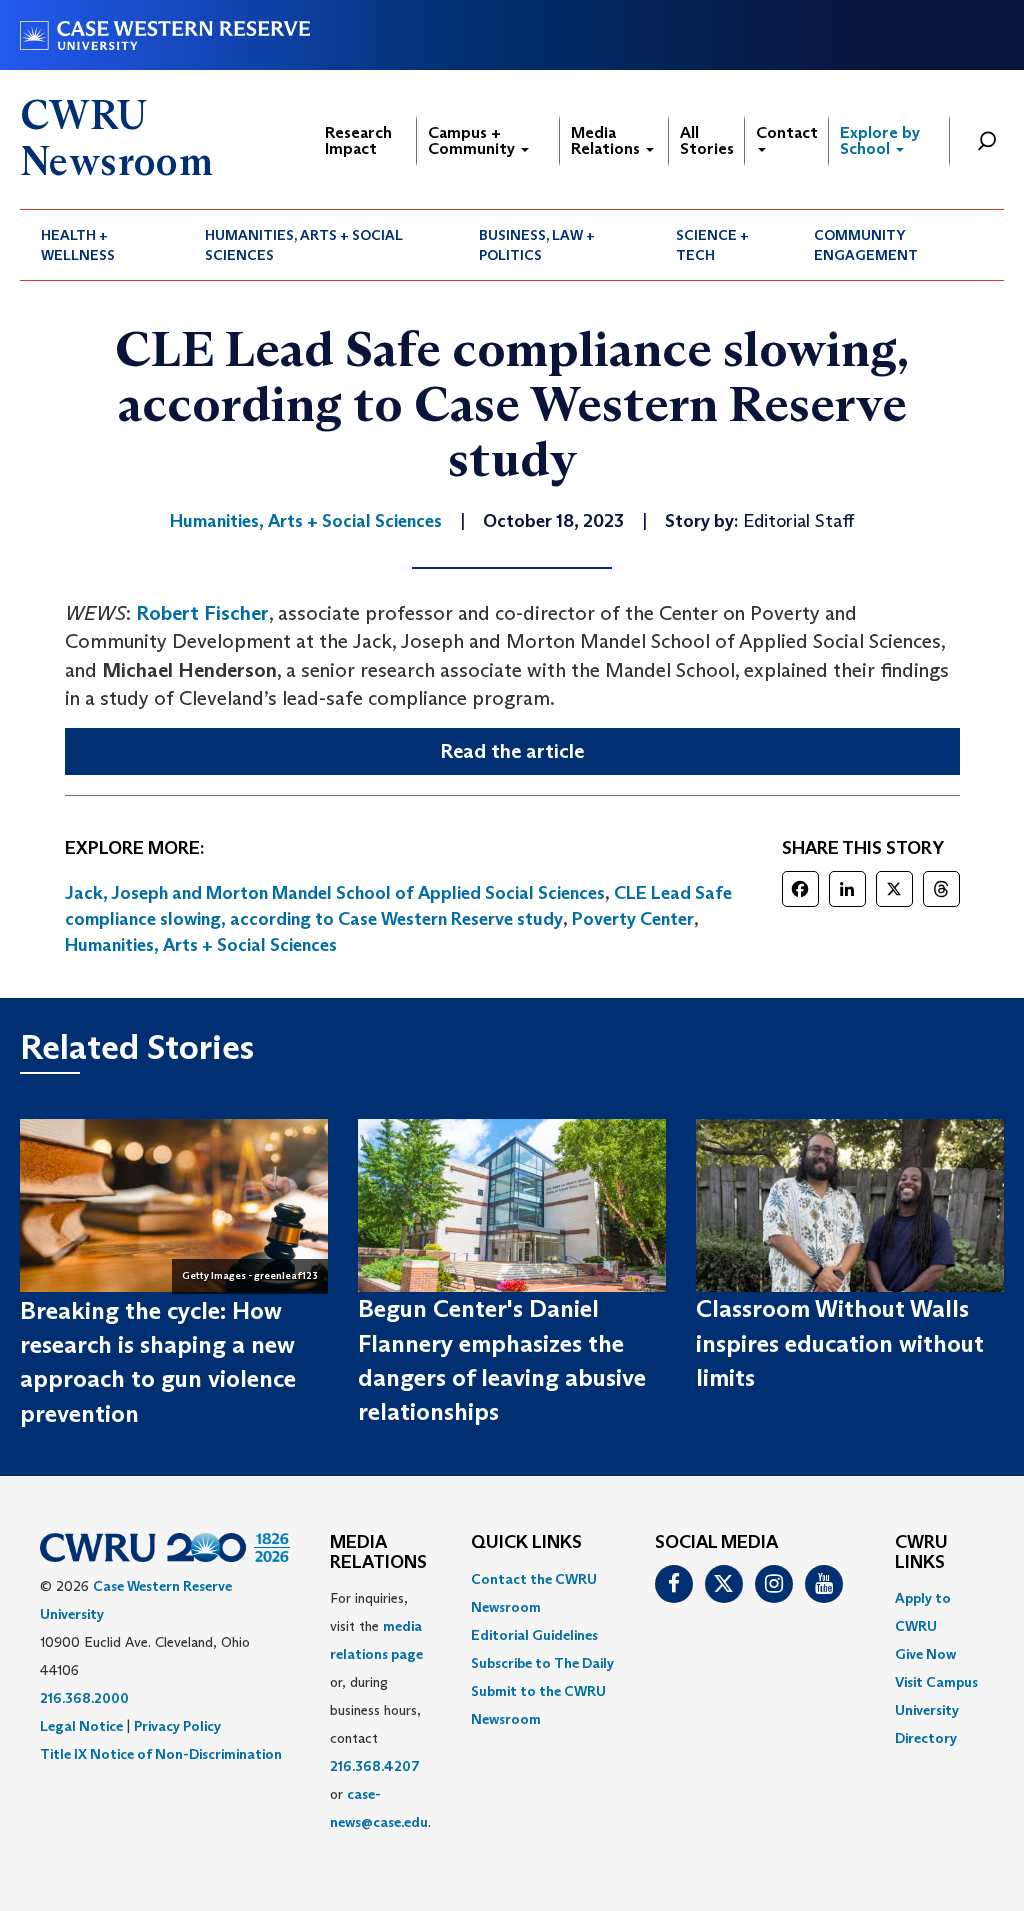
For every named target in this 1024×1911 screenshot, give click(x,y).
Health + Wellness (78, 245)
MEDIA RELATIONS (378, 1553)
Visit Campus (936, 1682)
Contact (787, 132)
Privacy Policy (177, 1726)
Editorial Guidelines (534, 1635)
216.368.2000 (84, 1698)
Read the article (512, 751)
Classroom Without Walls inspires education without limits (840, 1343)
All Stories (707, 140)
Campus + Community (473, 140)
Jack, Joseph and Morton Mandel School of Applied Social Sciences (335, 893)
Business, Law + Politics (537, 245)
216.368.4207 (375, 1766)
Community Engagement (866, 245)
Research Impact (358, 140)
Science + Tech (712, 245)
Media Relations (607, 140)
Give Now (925, 1654)
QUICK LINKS (526, 1543)
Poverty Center (633, 919)
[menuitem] (102, 245)
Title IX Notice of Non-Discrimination (161, 1754)
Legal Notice (81, 1726)
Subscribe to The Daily (542, 1663)
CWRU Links (921, 1553)
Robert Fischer (202, 613)
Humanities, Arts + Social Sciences (304, 245)
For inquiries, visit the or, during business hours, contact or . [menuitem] (380, 1710)
